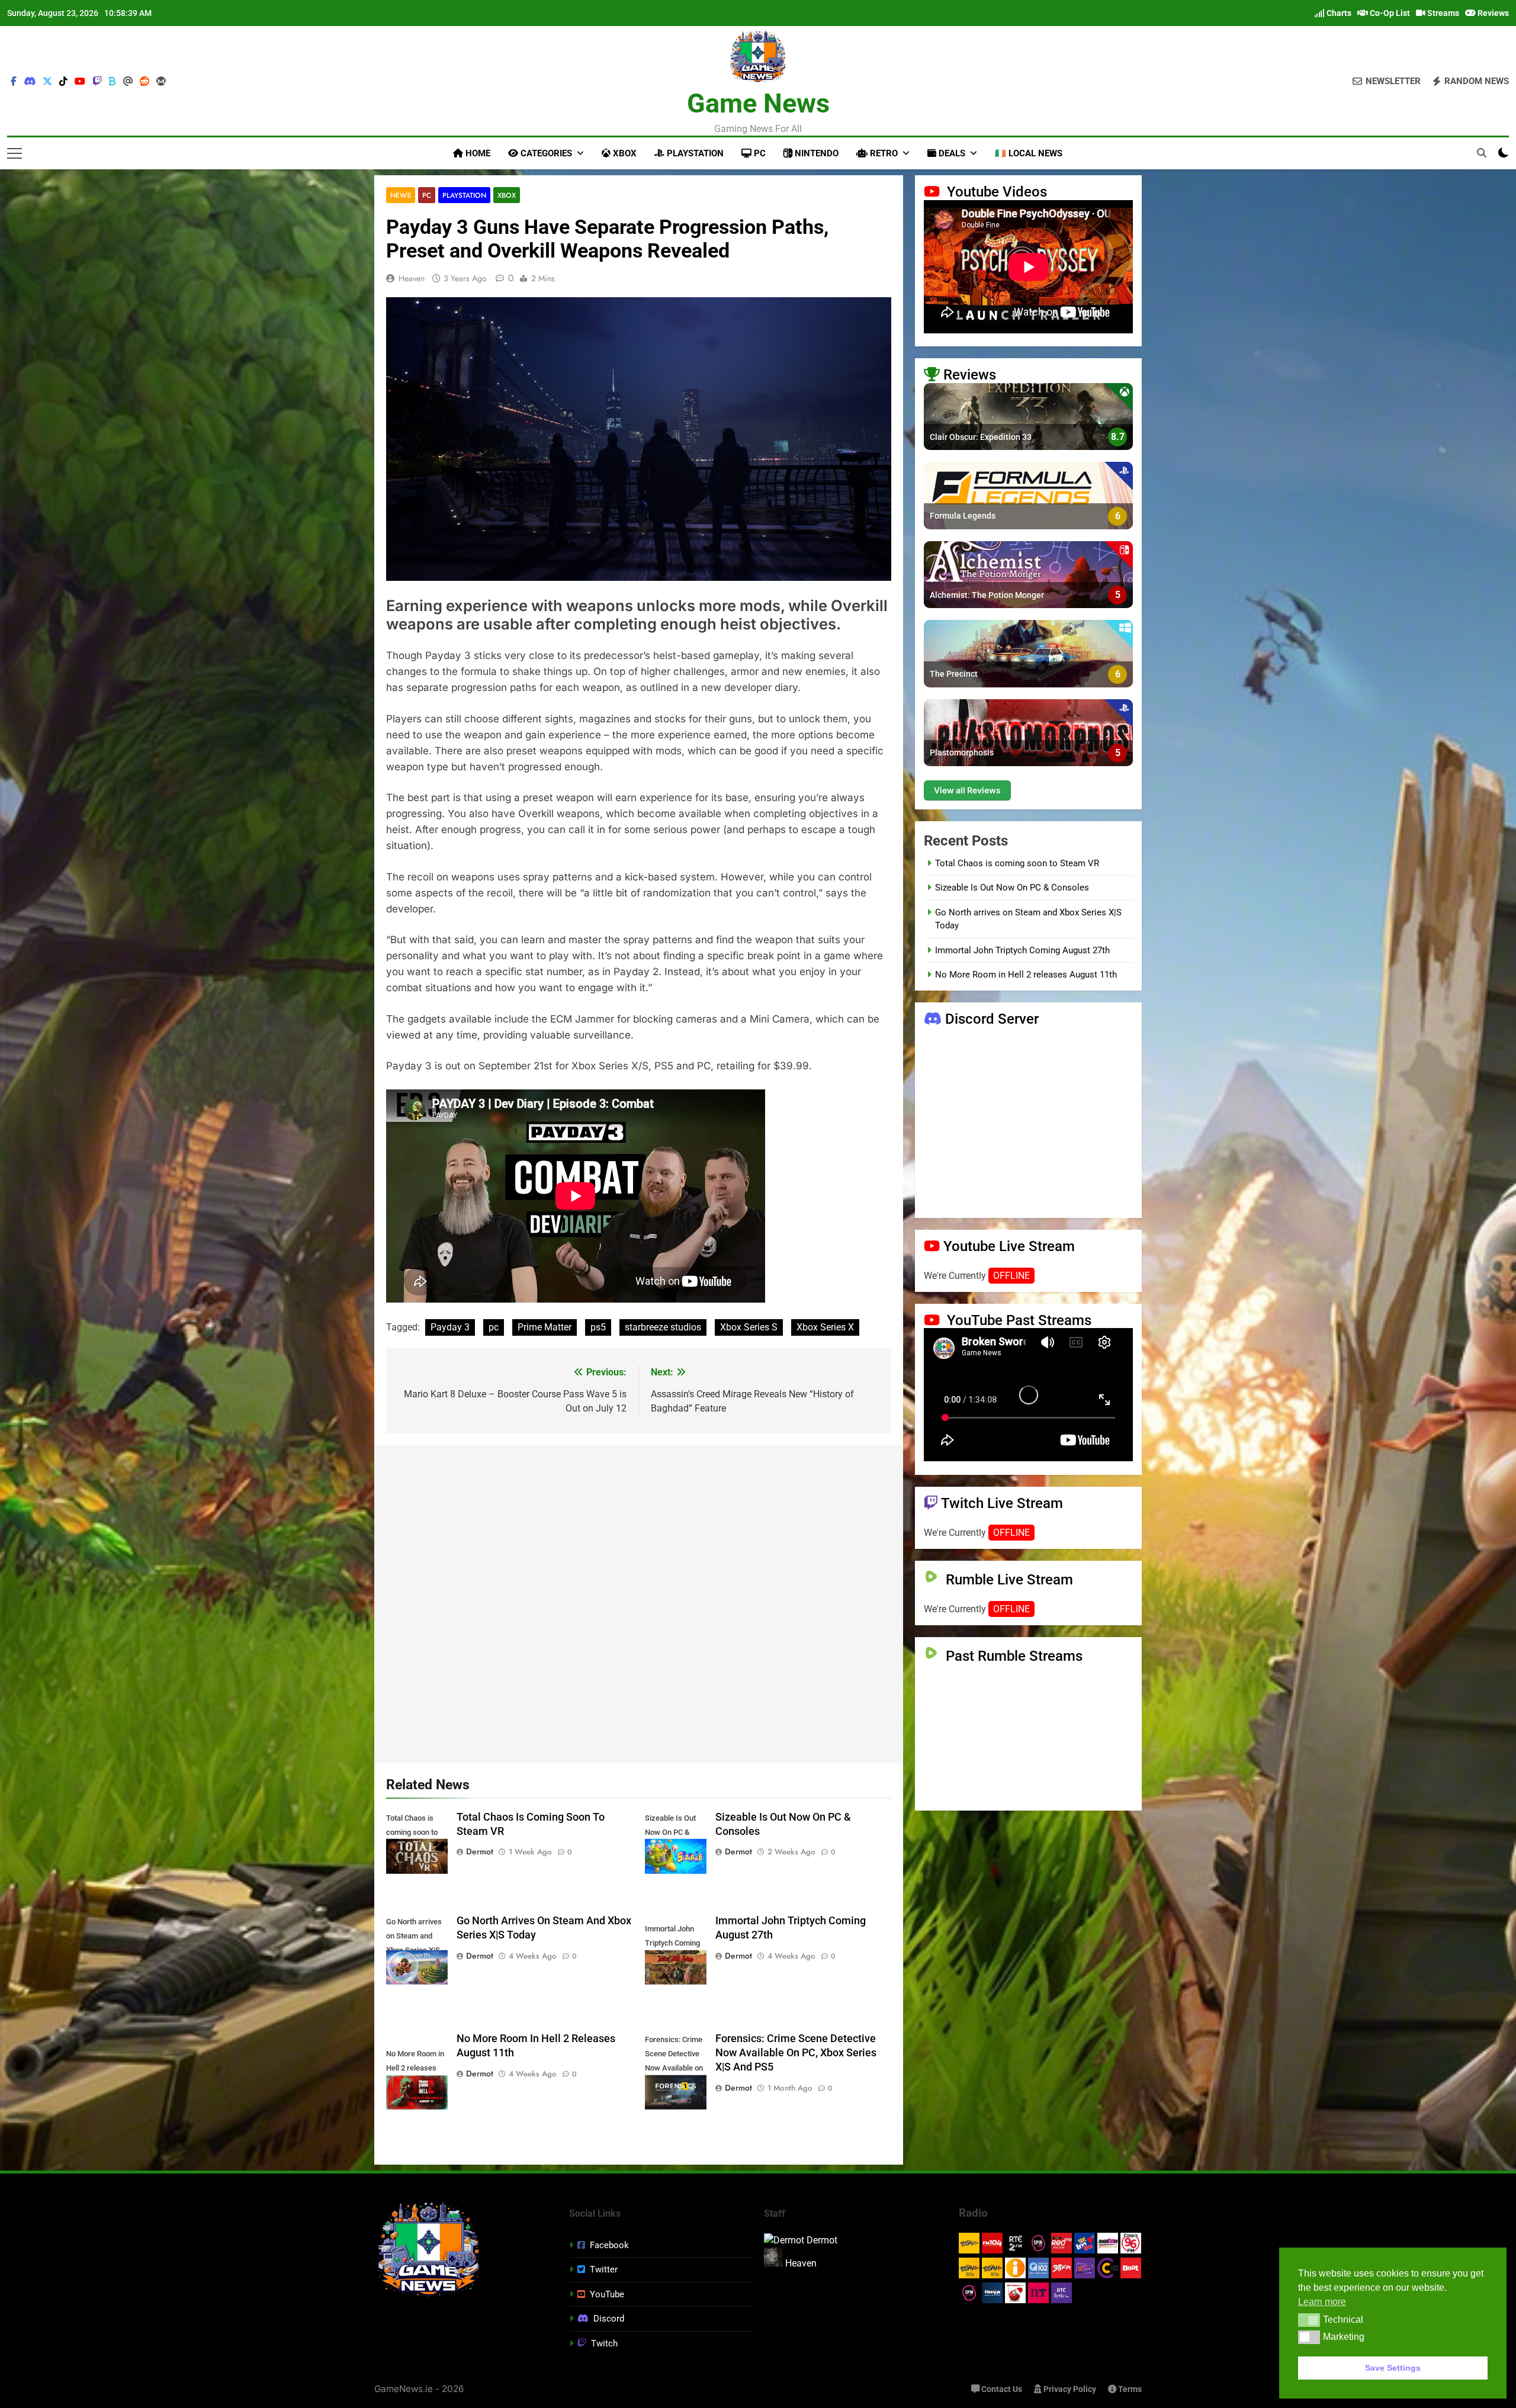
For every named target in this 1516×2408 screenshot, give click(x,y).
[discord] (30, 82)
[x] (47, 82)
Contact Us (1001, 2389)
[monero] (161, 82)
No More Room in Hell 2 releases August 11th (1026, 975)
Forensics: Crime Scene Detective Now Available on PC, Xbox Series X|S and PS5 (796, 2053)
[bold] (113, 82)
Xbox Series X (825, 1327)
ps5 (598, 1327)
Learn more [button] (1322, 2302)
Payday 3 (450, 1327)
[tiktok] (63, 82)
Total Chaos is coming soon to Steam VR (1017, 863)
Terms (1129, 2389)
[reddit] (144, 82)
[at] (128, 82)
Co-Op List (1389, 13)
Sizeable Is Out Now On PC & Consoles (1012, 888)
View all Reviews (967, 790)
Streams (1442, 13)
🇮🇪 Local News (1029, 153)
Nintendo (815, 153)
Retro (883, 153)
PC (759, 153)
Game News (758, 103)
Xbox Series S (749, 1327)
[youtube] (80, 82)
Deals (951, 153)
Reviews (1492, 13)
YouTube (607, 2294)
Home (477, 153)
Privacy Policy (1069, 2389)
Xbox (624, 153)
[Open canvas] (15, 153)
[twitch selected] (97, 82)
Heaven (412, 278)
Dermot (480, 1851)
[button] (1309, 2320)
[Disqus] (639, 1602)
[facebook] (14, 82)
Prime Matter (545, 1327)
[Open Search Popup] (1482, 153)
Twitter (604, 2269)
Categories (545, 153)
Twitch (604, 2343)
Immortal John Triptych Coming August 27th (1022, 950)
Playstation (694, 153)
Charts (1338, 13)
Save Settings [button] (1393, 2368)
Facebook (609, 2245)
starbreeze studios (663, 1327)
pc (494, 1327)
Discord (609, 2319)
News (401, 195)
